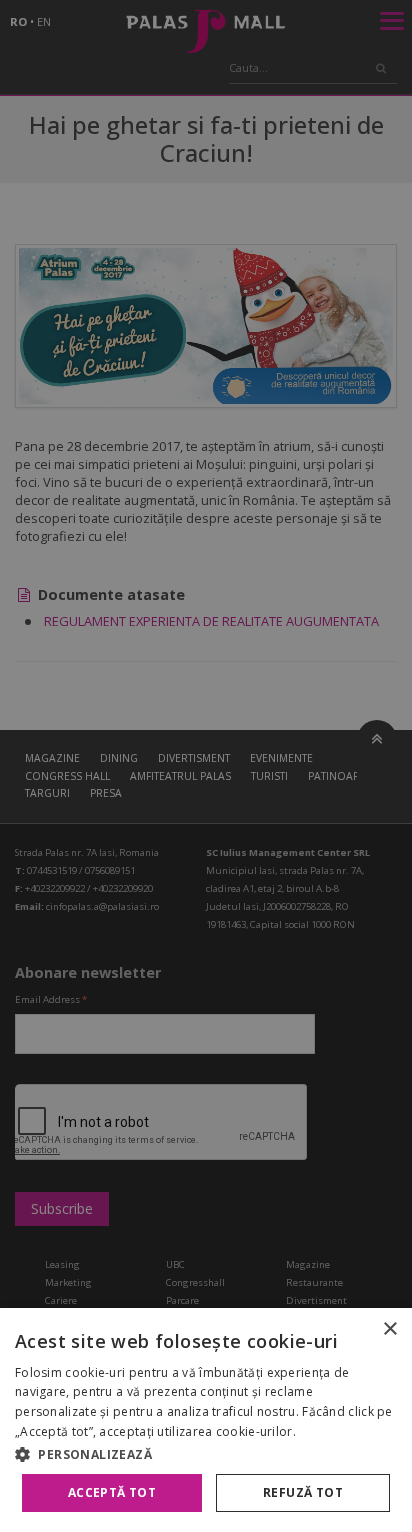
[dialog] (206, 1420)
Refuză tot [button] (303, 1492)
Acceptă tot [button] (112, 1492)
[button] (206, 1454)
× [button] (389, 1329)
